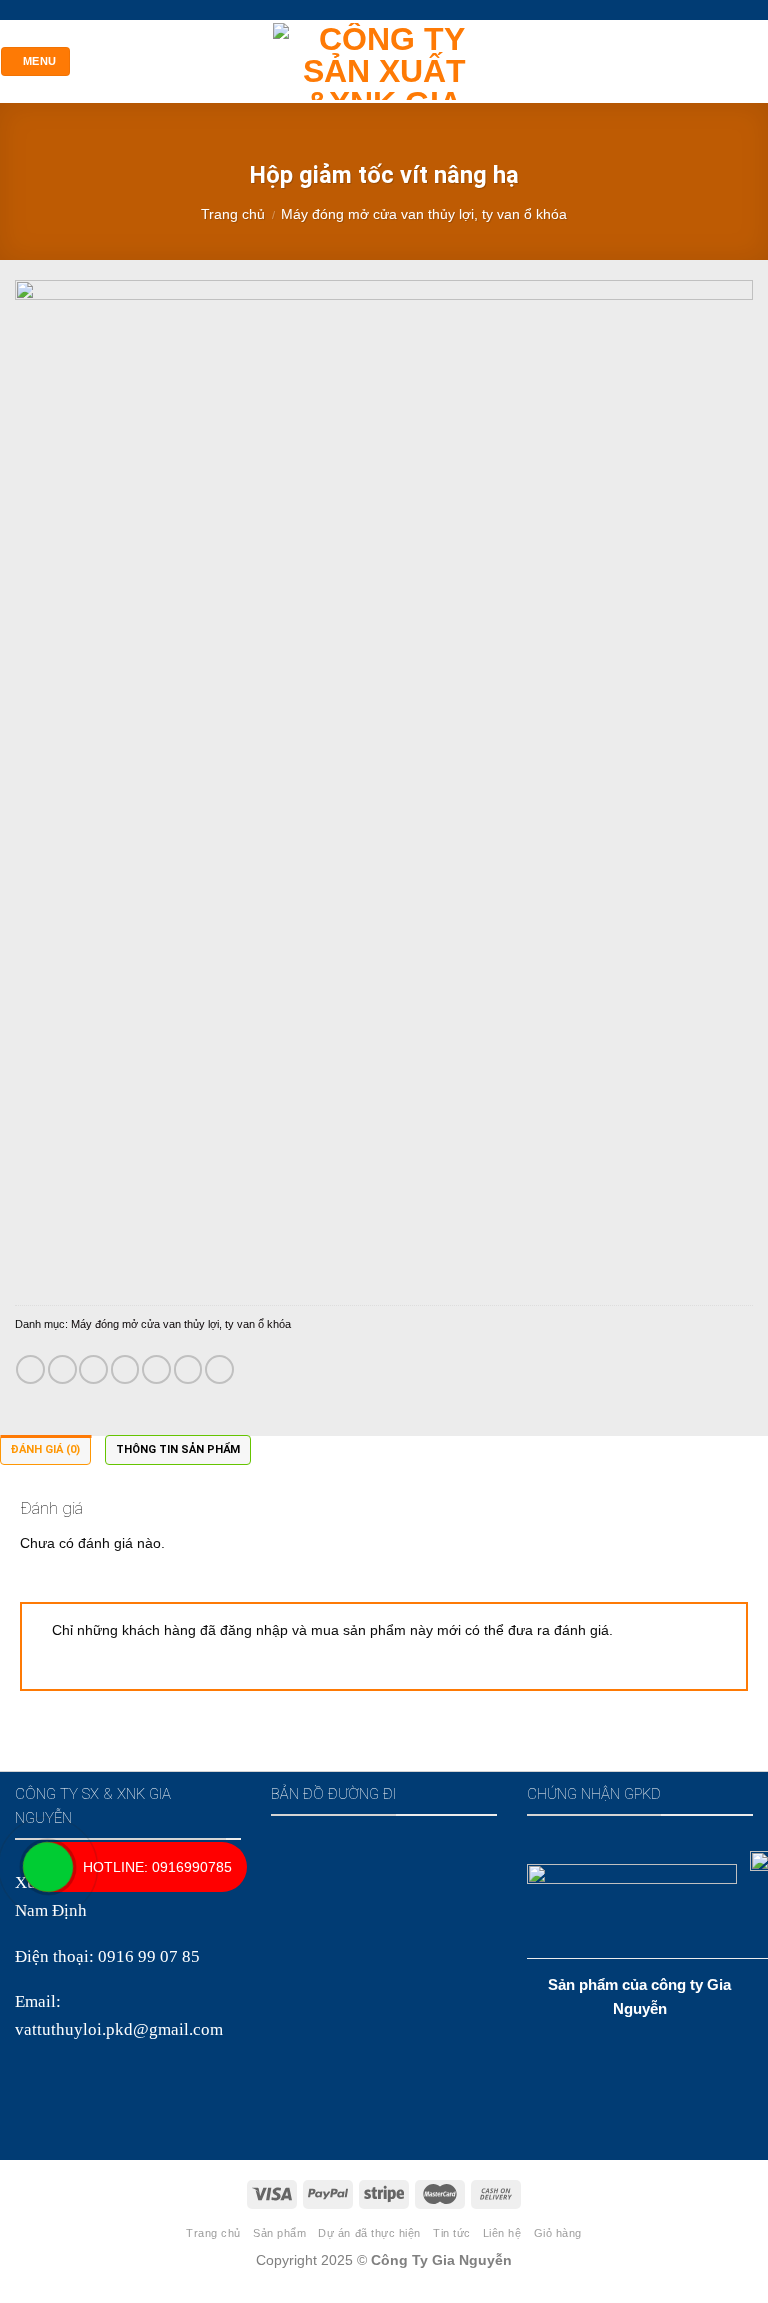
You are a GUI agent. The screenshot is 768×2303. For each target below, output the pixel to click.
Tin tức (452, 2233)
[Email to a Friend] (125, 1369)
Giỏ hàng (558, 2233)
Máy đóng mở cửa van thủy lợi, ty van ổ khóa (424, 214)
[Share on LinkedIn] (219, 1369)
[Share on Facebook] (62, 1369)
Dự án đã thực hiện (369, 2233)
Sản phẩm (279, 2233)
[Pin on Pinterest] (156, 1369)
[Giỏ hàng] (758, 61)
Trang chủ (233, 214)
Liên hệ (502, 2233)
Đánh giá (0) (45, 1449)
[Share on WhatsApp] (30, 1369)
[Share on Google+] (188, 1369)
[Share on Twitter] (93, 1369)
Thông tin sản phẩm (178, 1449)
